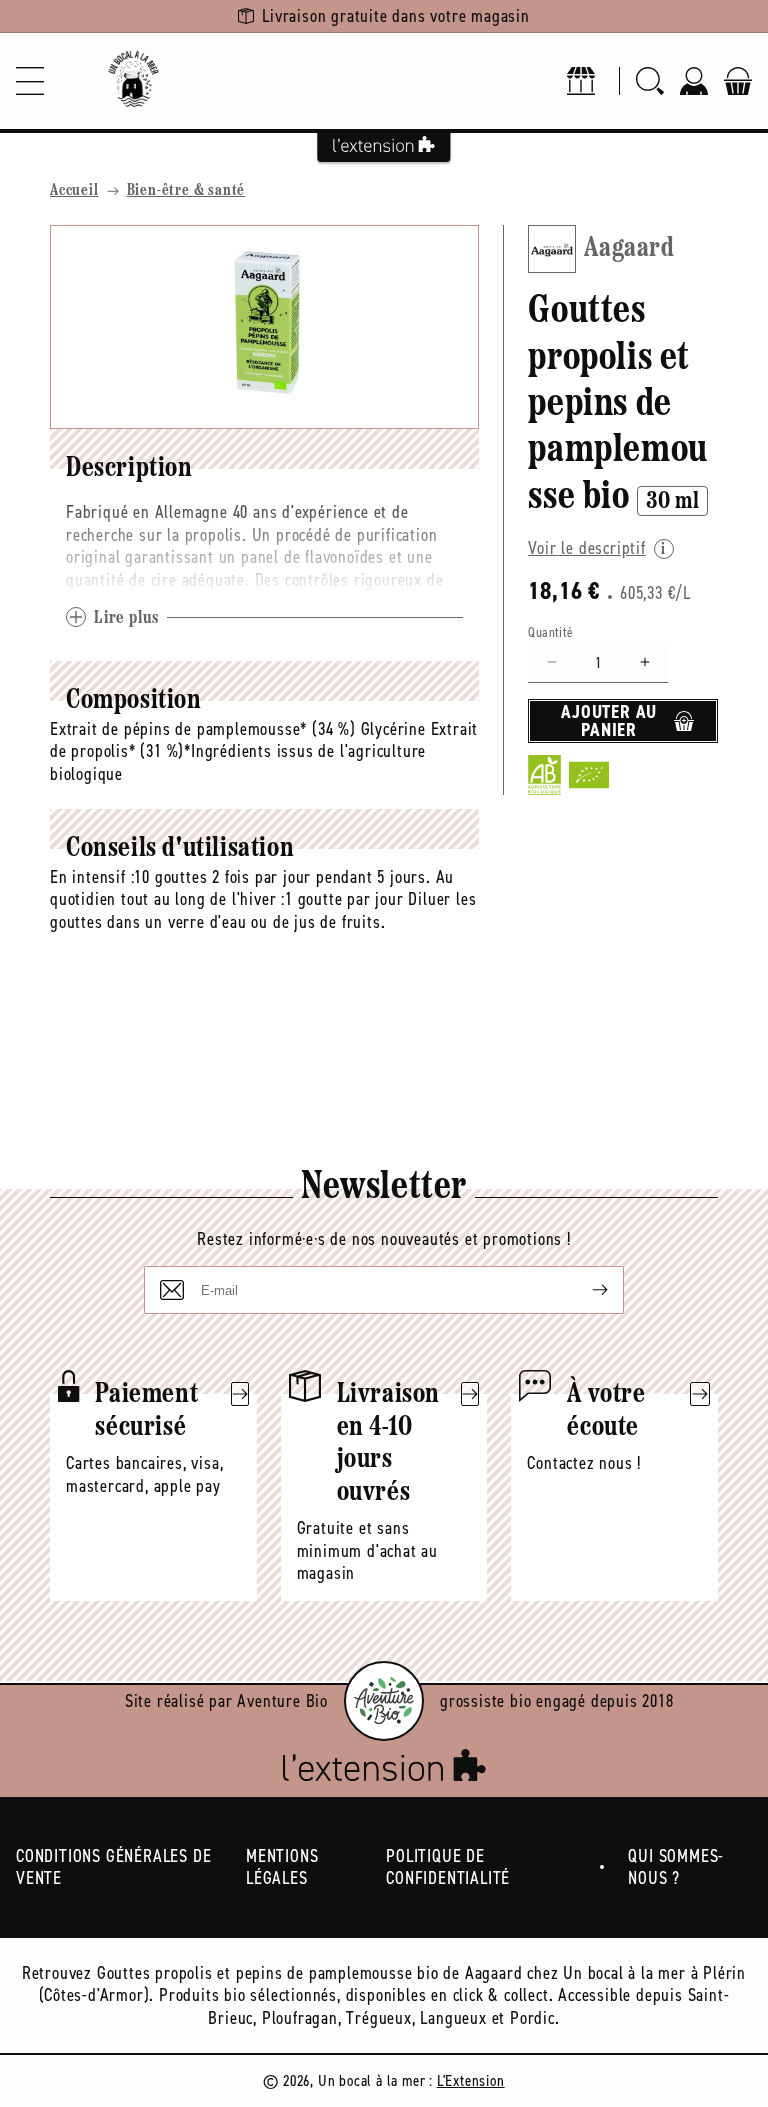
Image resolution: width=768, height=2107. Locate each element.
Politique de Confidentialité (448, 1867)
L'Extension (471, 2080)
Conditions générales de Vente (113, 1867)
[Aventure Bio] (384, 1701)
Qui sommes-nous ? (676, 1867)
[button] (30, 81)
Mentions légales (282, 1867)
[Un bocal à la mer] (132, 81)
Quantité (550, 632)
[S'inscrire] (584, 1290)
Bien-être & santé (186, 191)
